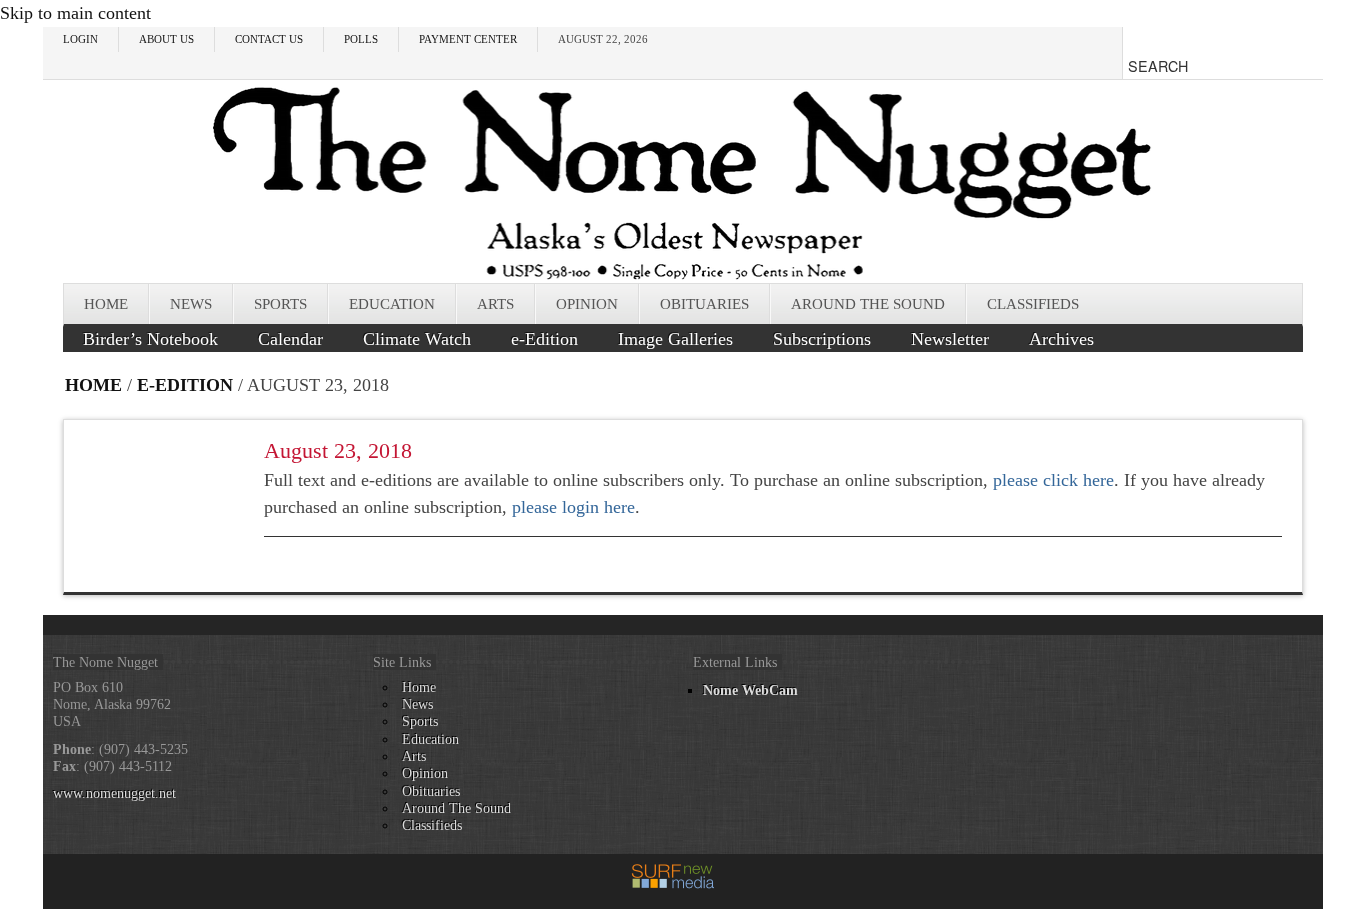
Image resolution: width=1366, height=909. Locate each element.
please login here (573, 507)
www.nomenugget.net (114, 793)
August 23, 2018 (338, 450)
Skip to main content (75, 13)
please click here (1053, 480)
